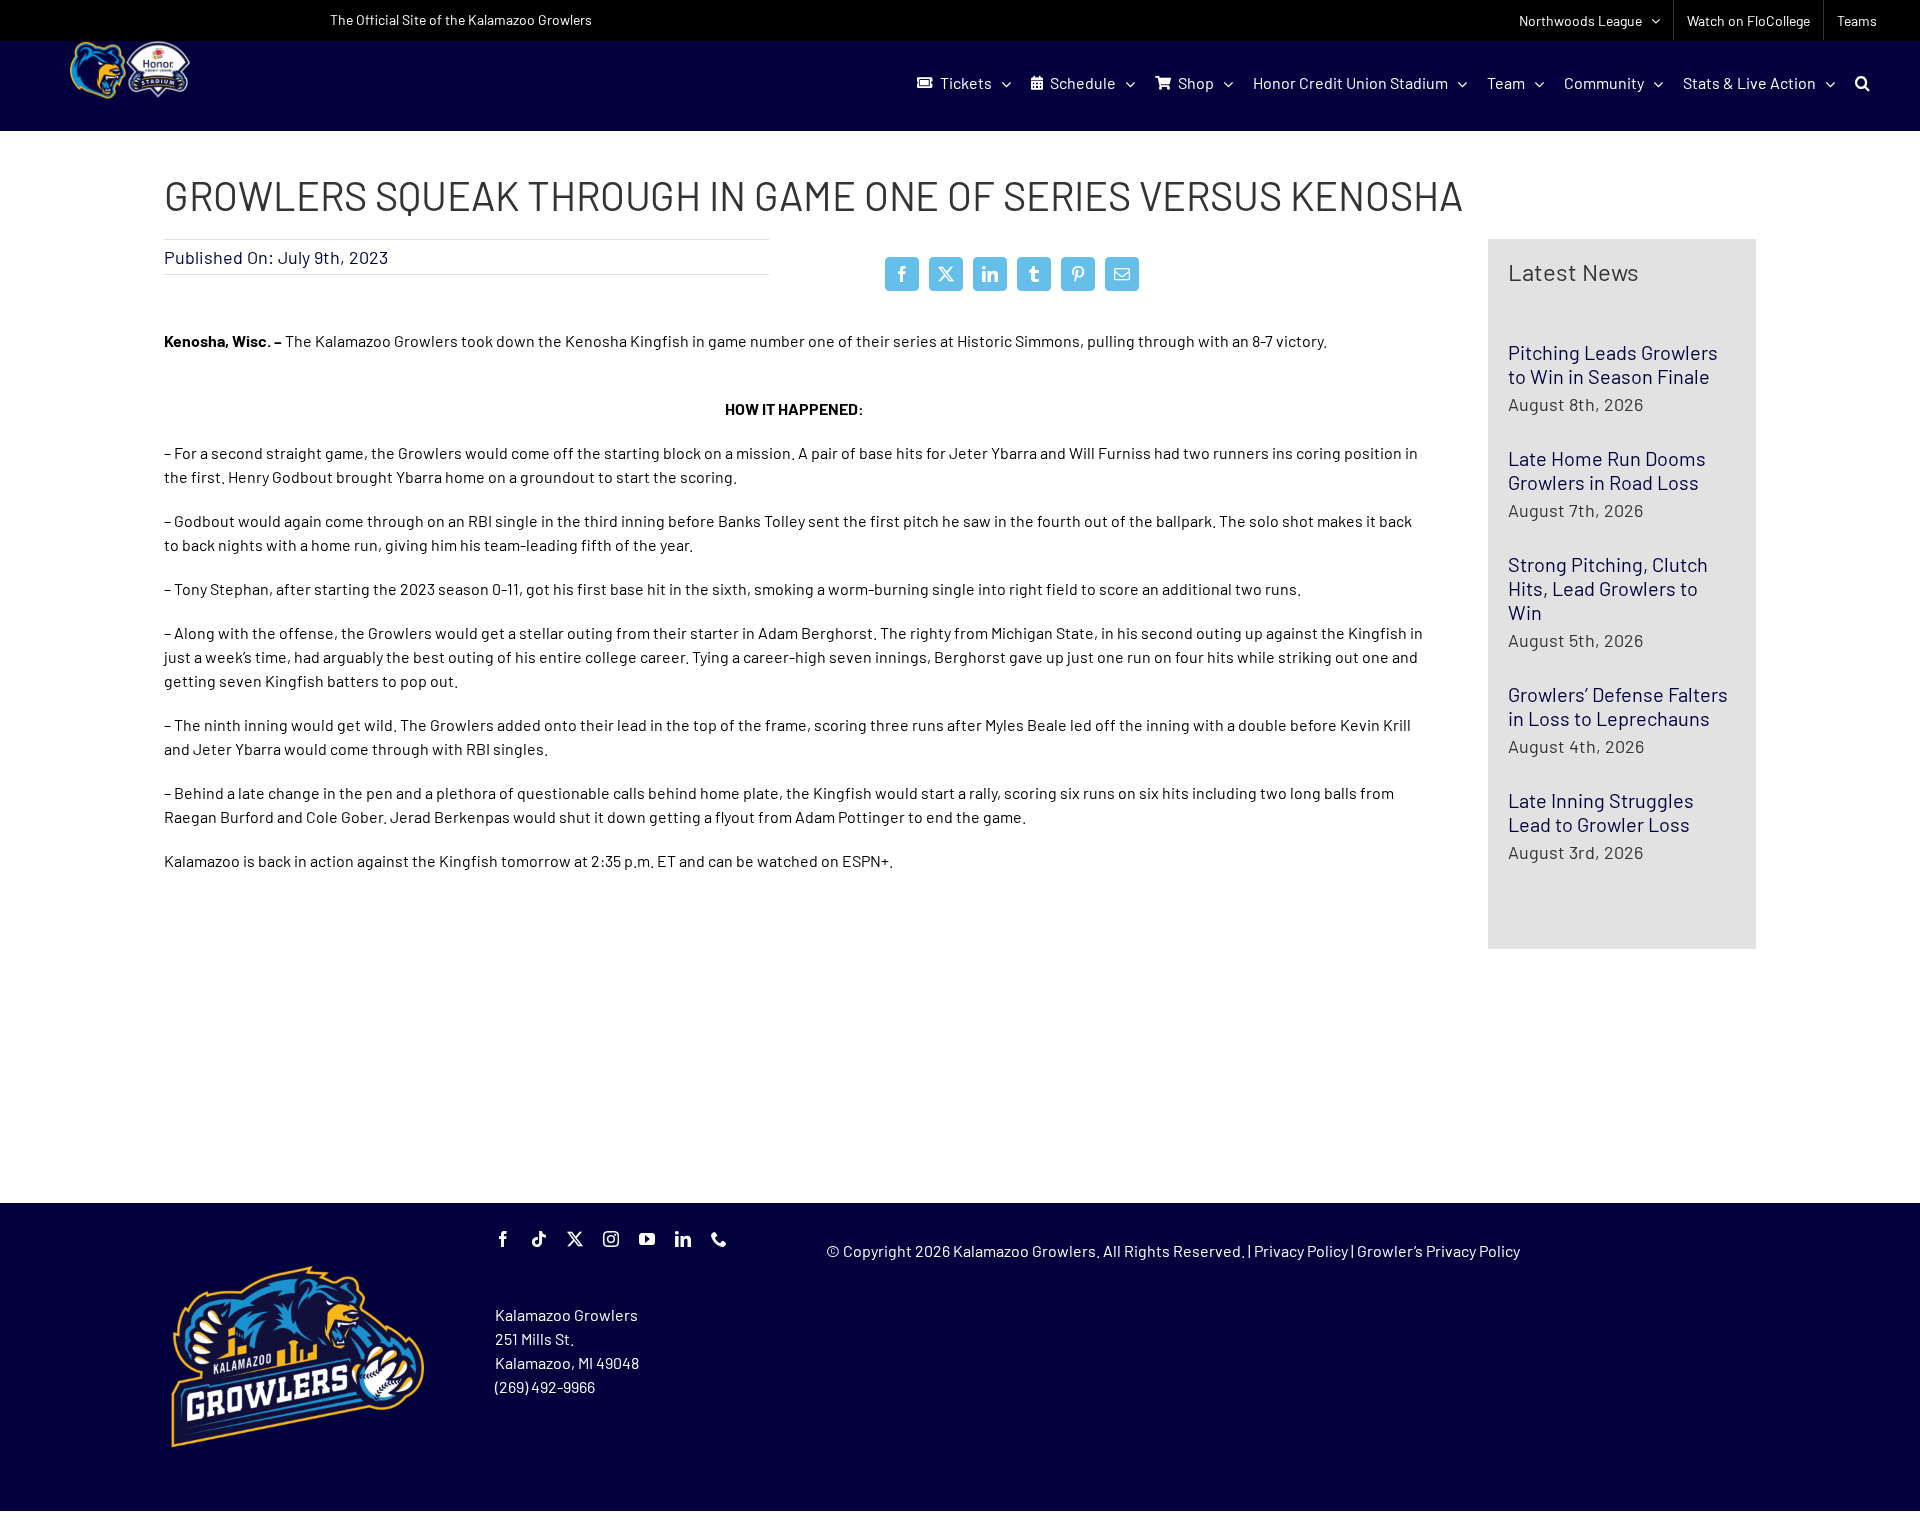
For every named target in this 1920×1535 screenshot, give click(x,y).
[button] (1862, 83)
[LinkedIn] (990, 274)
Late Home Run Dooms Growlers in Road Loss (1607, 470)
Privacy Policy (1301, 1250)
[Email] (1122, 274)
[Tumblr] (1034, 274)
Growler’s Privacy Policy (1438, 1250)
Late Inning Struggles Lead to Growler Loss (1601, 812)
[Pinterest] (1078, 274)
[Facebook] (902, 274)
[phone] (719, 1239)
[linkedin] (683, 1239)
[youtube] (647, 1239)
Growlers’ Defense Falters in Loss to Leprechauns (1618, 706)
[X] (946, 274)
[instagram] (611, 1239)
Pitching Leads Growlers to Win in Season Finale (1613, 364)
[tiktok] (539, 1239)
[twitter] (575, 1239)
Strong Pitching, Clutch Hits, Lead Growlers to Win (1608, 588)
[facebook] (503, 1239)
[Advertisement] (314, 1038)
